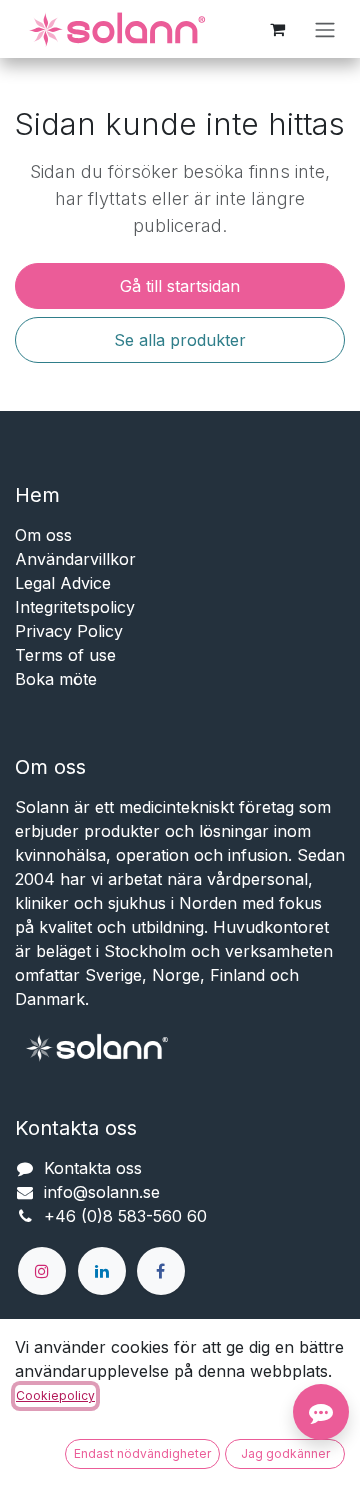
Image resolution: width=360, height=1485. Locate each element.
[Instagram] (42, 1271)
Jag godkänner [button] (285, 1453)
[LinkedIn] (102, 1271)
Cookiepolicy (55, 1395)
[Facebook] (161, 1271)
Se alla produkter (180, 340)
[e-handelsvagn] (277, 29)
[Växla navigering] (325, 29)
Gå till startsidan (180, 286)
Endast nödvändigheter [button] (142, 1453)
